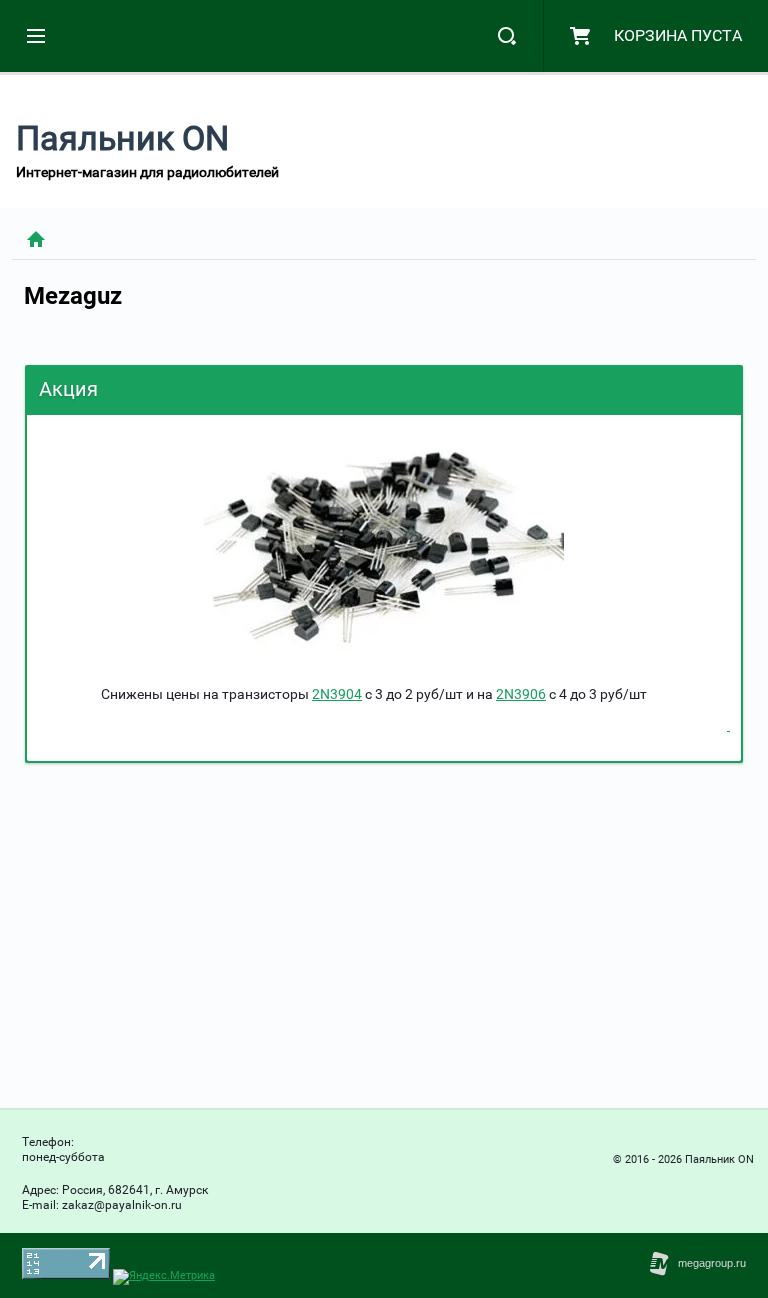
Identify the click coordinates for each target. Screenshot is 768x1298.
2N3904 (337, 694)
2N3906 (521, 694)
